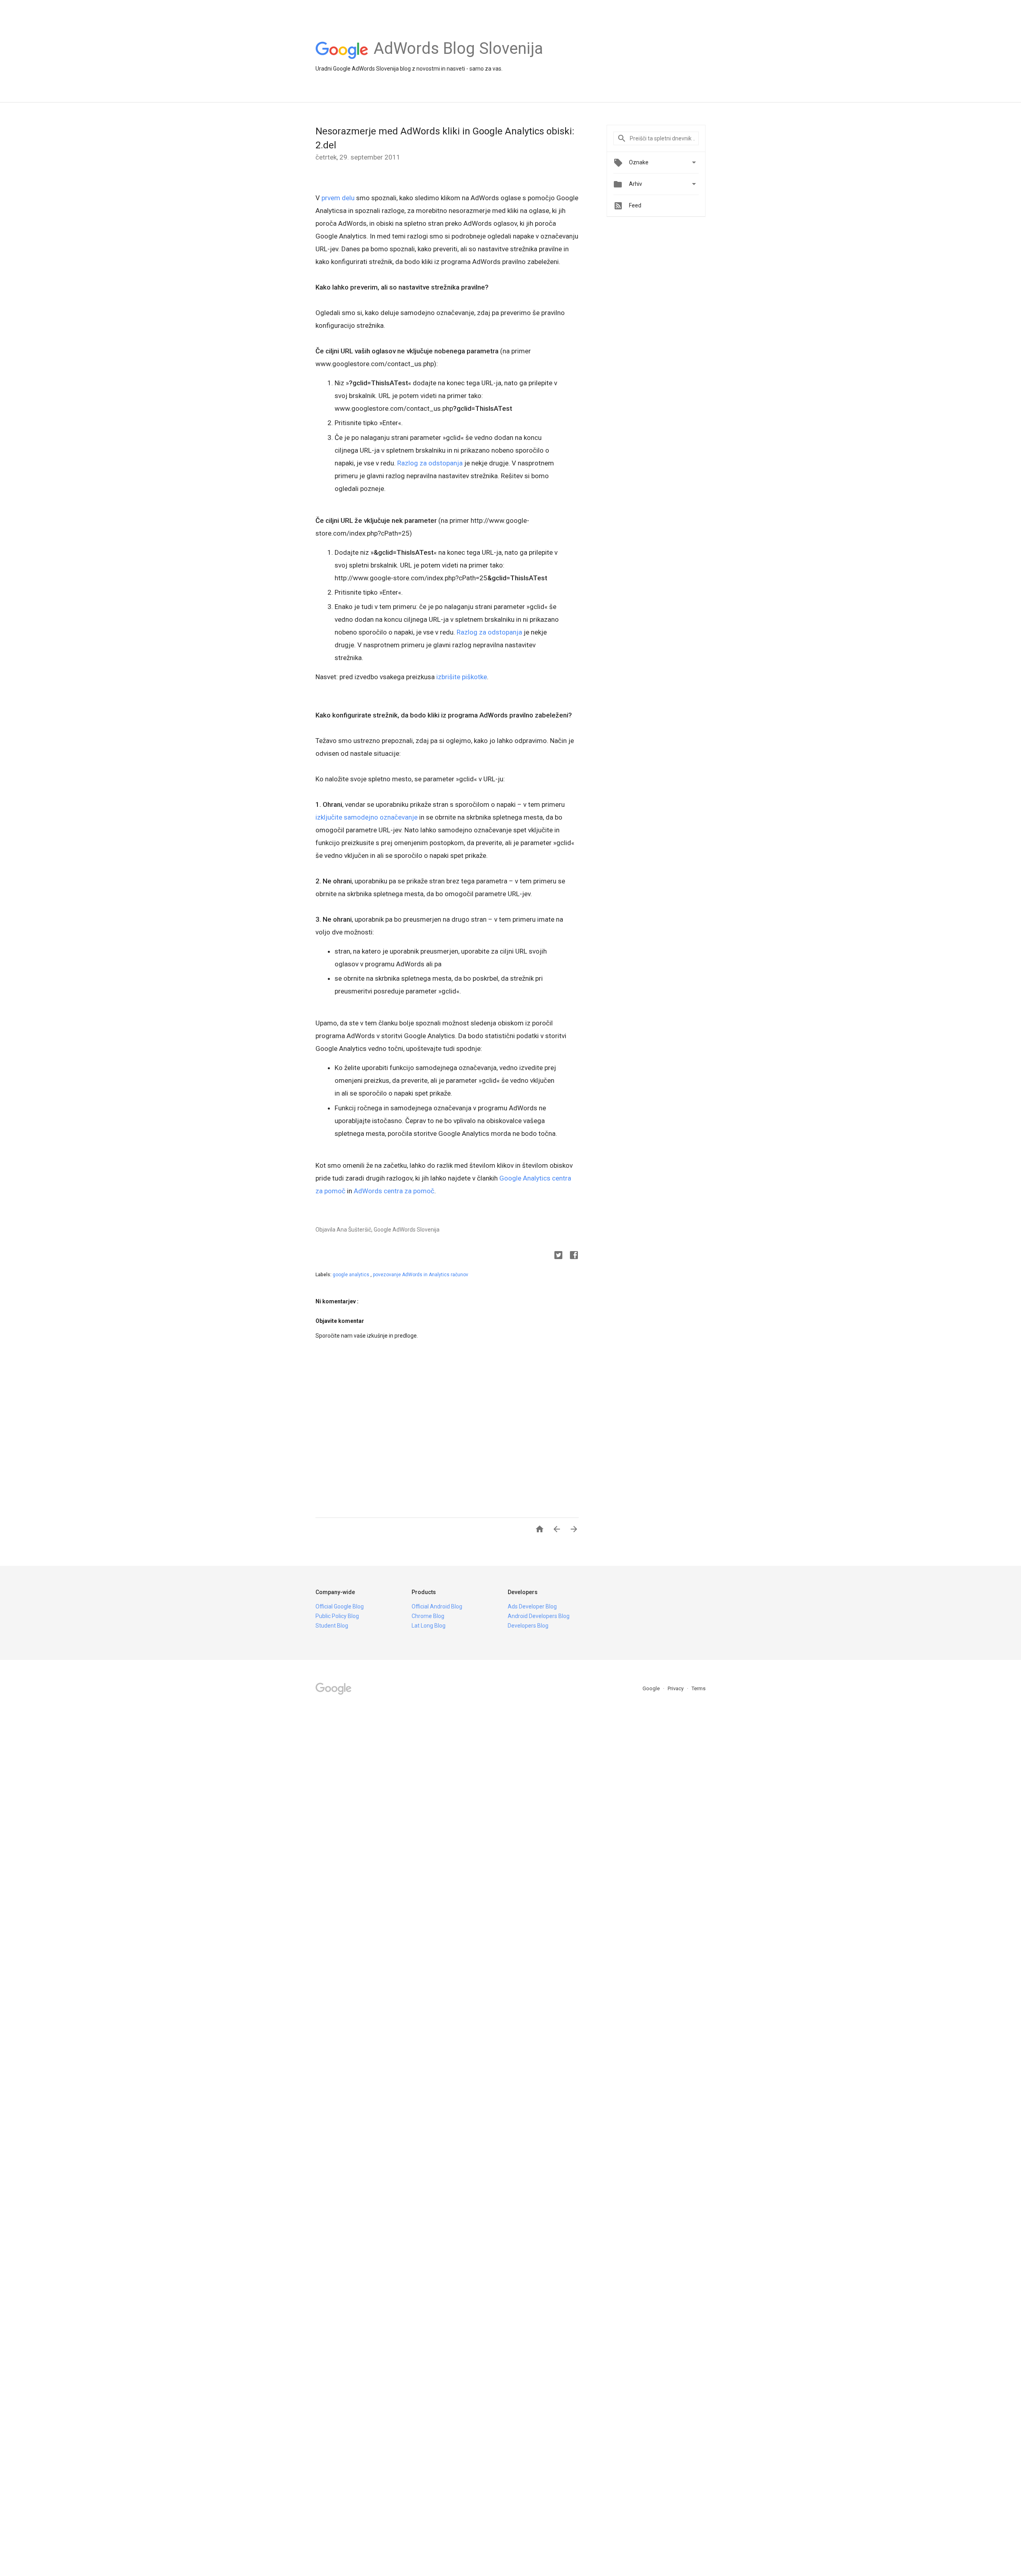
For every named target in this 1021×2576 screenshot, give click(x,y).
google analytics (352, 1275)
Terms (699, 1688)
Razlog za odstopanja (430, 463)
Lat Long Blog (429, 1626)
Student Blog (332, 1626)
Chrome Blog (428, 1616)
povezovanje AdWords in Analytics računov (421, 1275)
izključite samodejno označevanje (367, 817)
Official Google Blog (340, 1606)
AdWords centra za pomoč (394, 1191)
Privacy (676, 1688)
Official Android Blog (437, 1606)
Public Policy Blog (337, 1616)
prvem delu (338, 198)
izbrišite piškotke (462, 677)
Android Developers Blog (539, 1616)
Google (652, 1688)
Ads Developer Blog (532, 1606)
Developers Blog (528, 1626)
